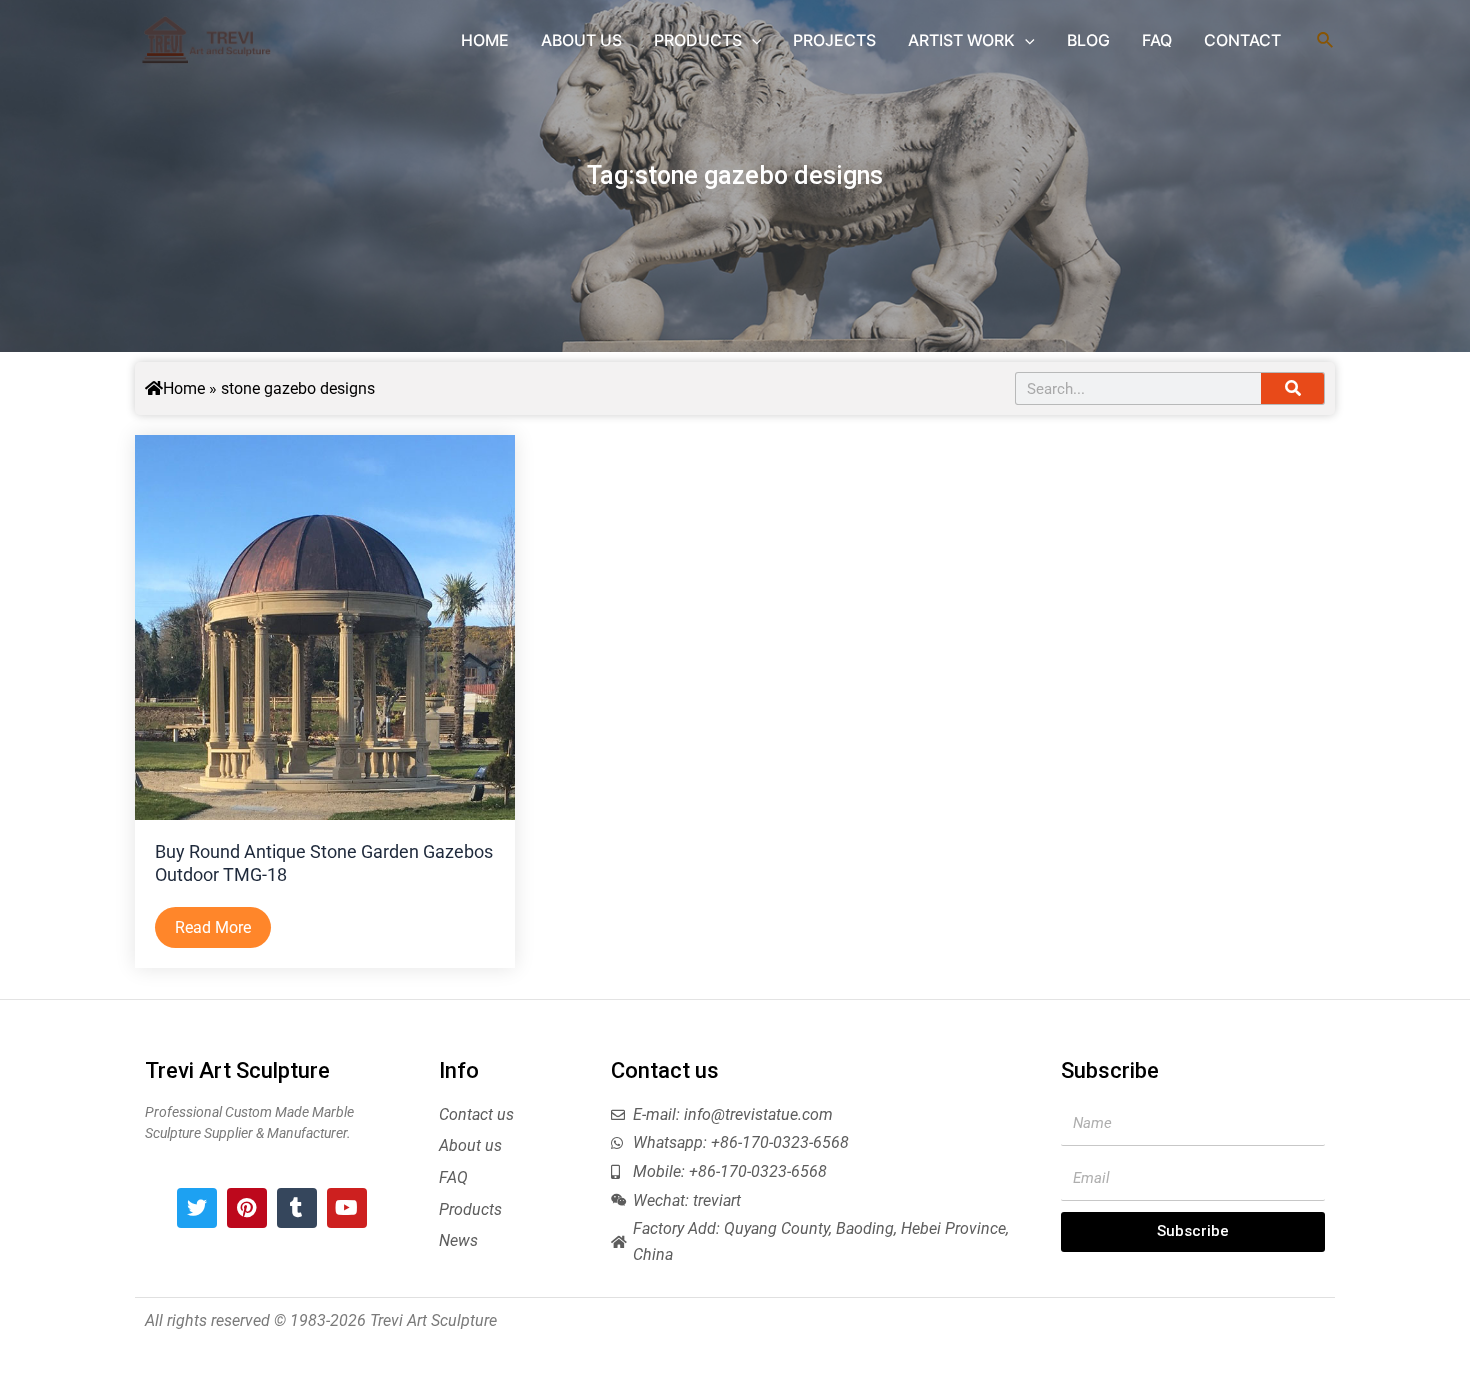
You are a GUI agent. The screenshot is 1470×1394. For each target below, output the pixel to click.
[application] (752, 40)
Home (184, 388)
